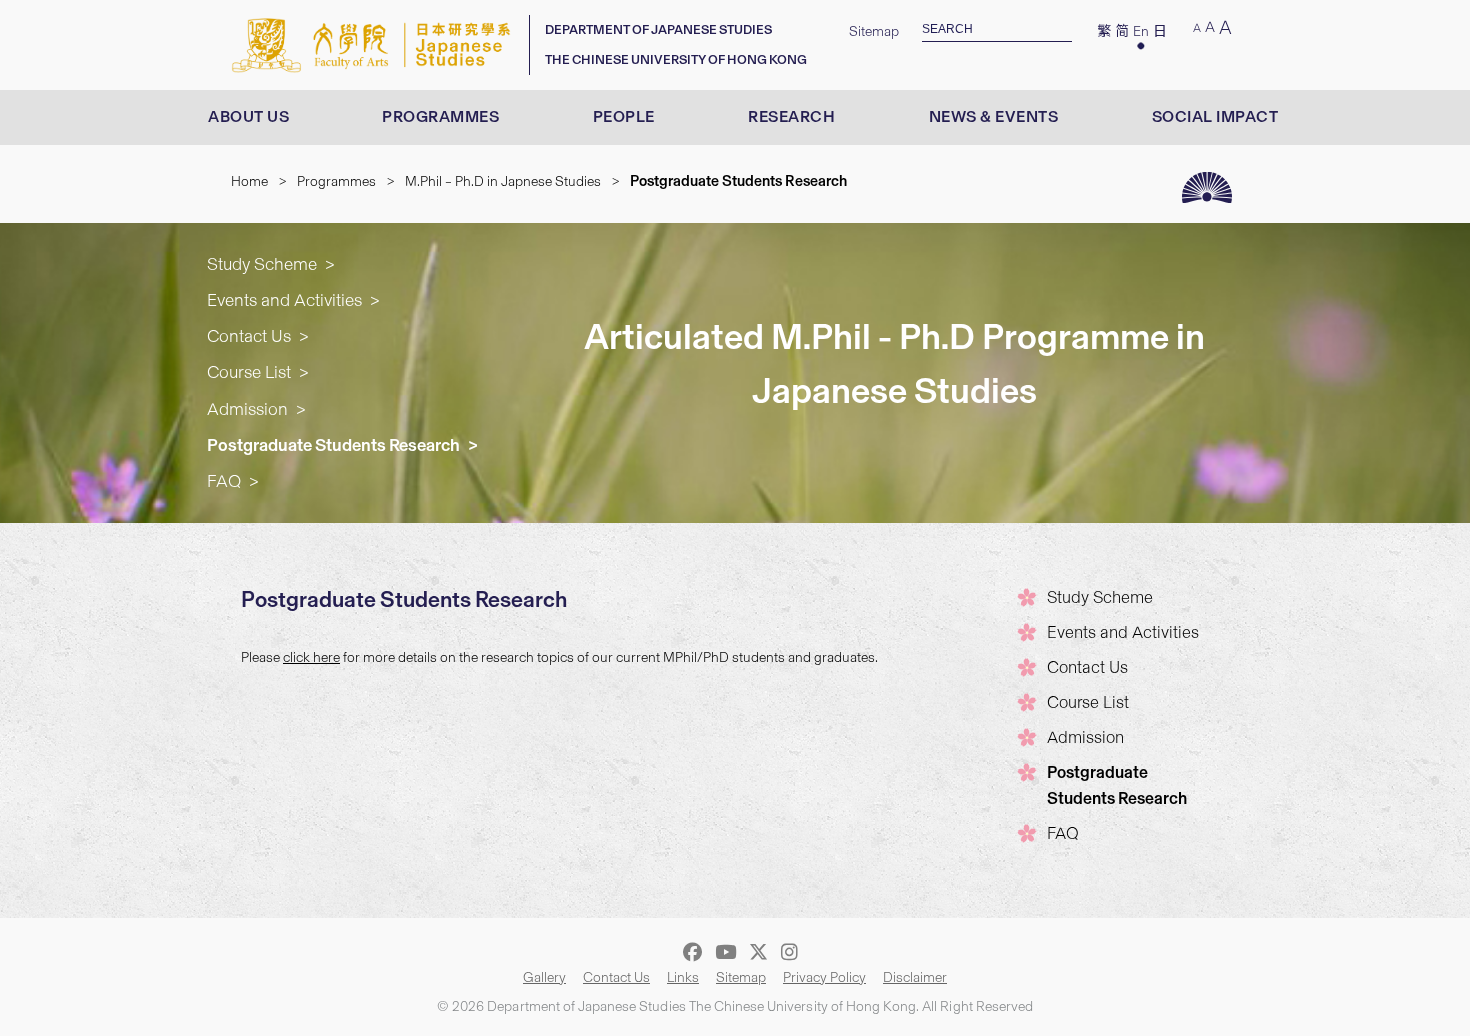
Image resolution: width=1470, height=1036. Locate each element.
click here (311, 657)
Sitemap (874, 31)
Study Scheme (262, 263)
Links (683, 977)
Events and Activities (284, 299)
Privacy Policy (824, 977)
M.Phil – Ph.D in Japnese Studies (503, 181)
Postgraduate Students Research (333, 444)
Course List (249, 371)
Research (791, 116)
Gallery (544, 977)
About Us (248, 116)
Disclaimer (915, 977)
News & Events (994, 116)
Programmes (440, 116)
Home (249, 181)
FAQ (224, 480)
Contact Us (249, 335)
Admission (247, 408)
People (624, 116)
